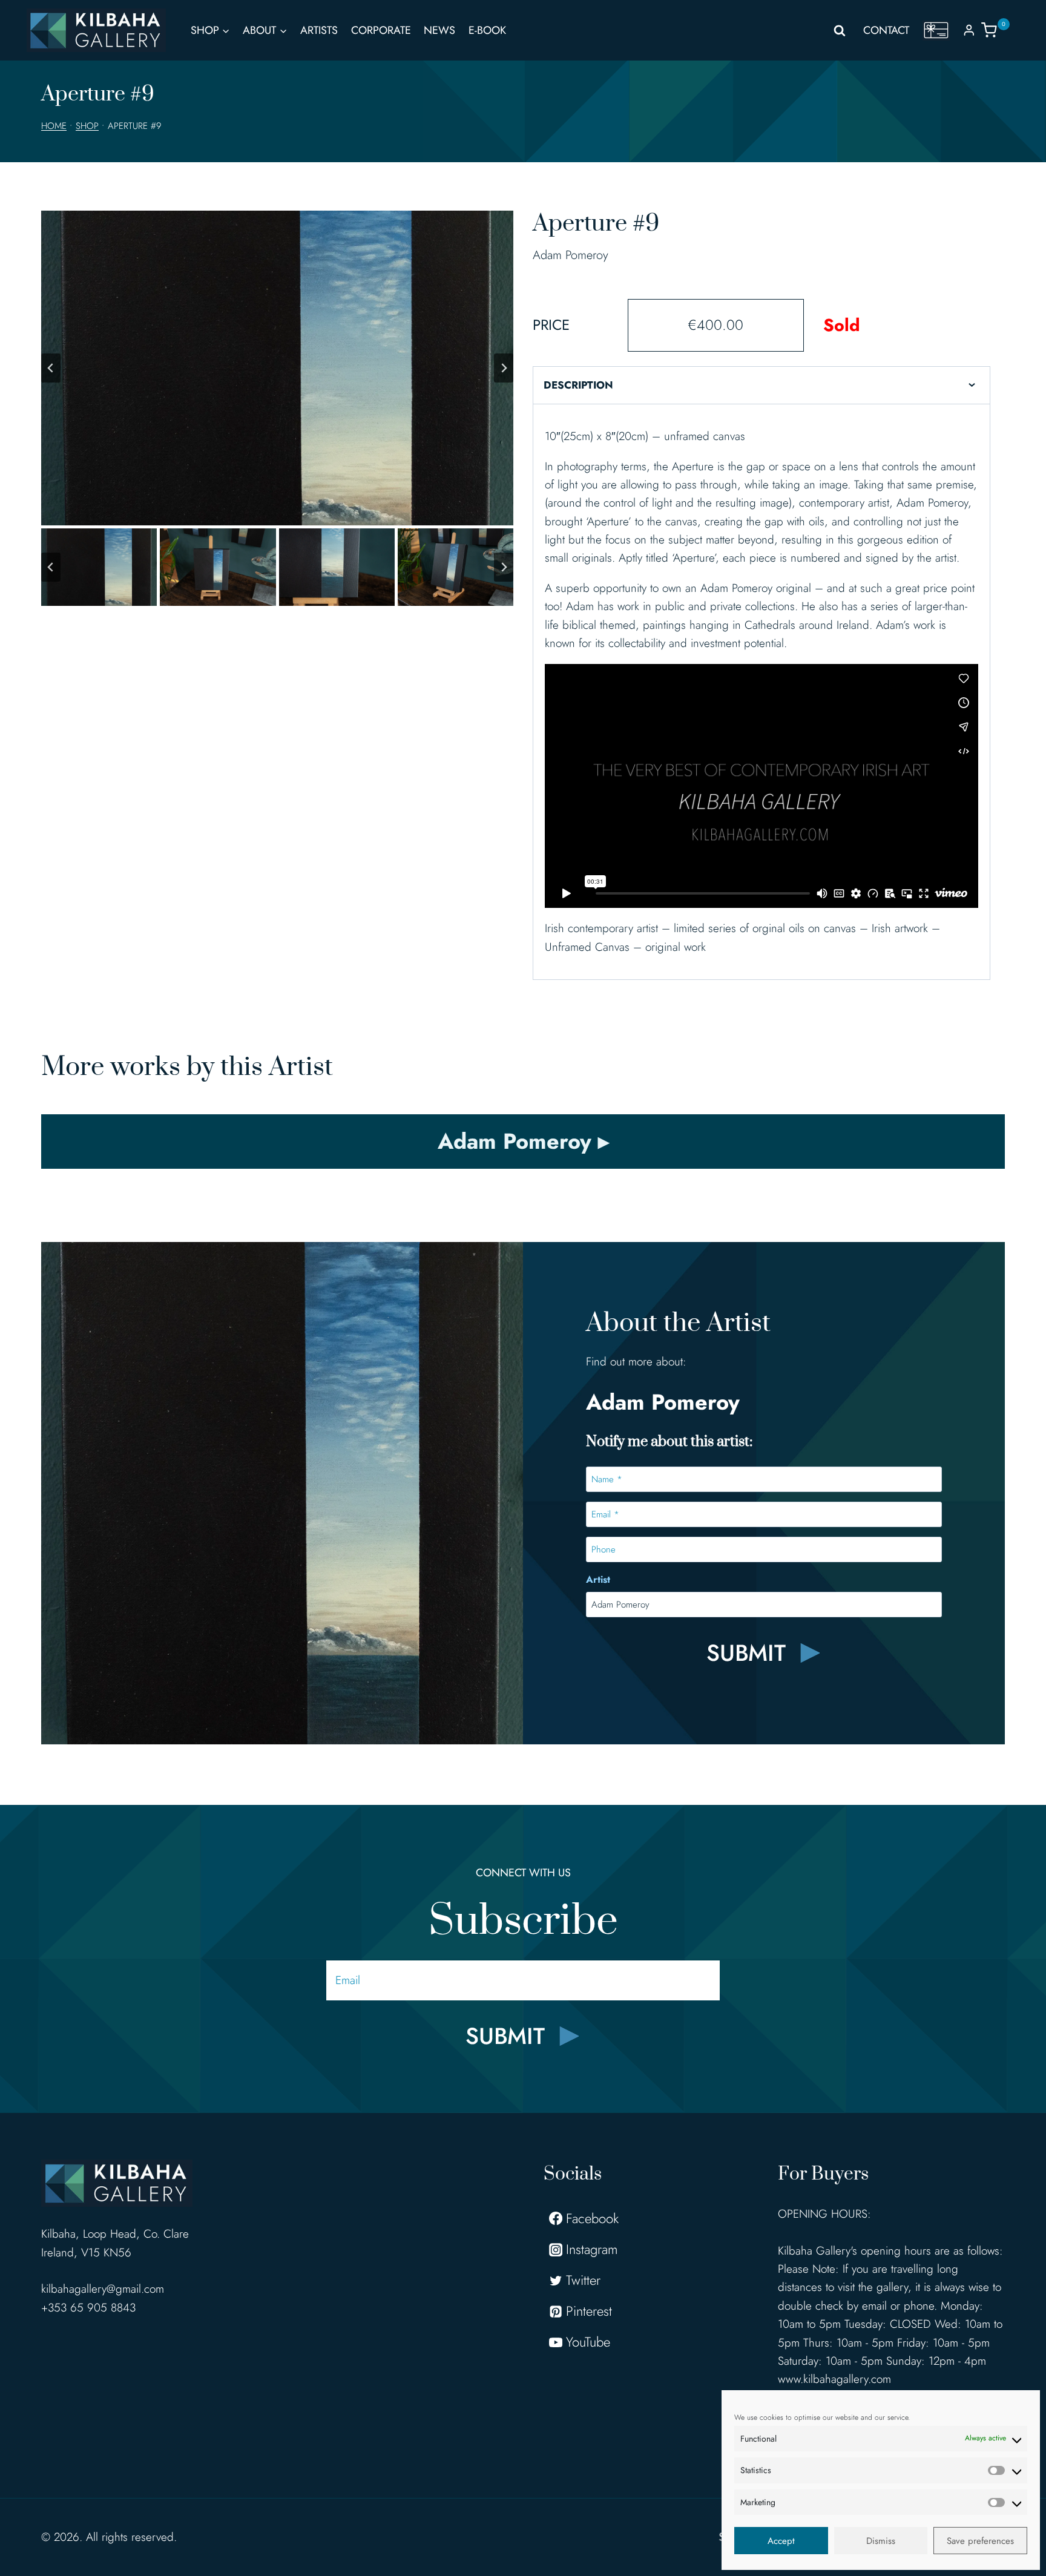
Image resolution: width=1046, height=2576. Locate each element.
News (439, 30)
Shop (87, 126)
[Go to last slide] (51, 368)
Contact (886, 30)
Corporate (381, 30)
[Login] (969, 30)
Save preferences (980, 2541)
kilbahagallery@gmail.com (103, 2289)
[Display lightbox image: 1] (277, 368)
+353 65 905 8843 (88, 2308)
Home (54, 126)
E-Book (487, 30)
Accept (781, 2541)
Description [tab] (578, 385)
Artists (319, 30)
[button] (99, 567)
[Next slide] (504, 368)
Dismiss (881, 2541)
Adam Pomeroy (571, 255)
